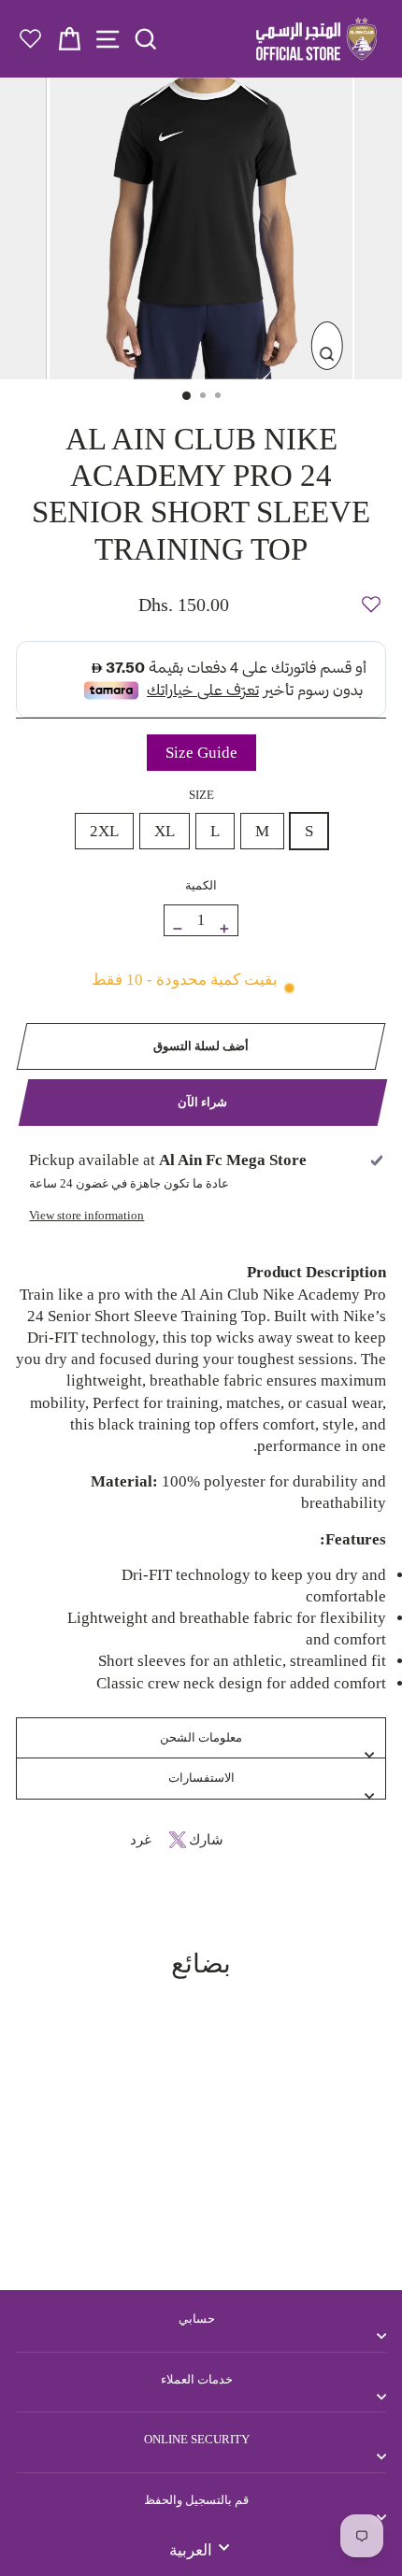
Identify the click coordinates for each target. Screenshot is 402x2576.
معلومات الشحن (201, 1737)
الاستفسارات (201, 1778)
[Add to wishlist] (371, 596)
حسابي (197, 2319)
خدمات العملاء (197, 2379)
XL (165, 831)
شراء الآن (202, 1102)
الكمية (201, 885)
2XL (104, 831)
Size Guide (201, 753)
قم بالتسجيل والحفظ (196, 2500)
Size (201, 795)
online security (197, 2439)
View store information (86, 1215)
